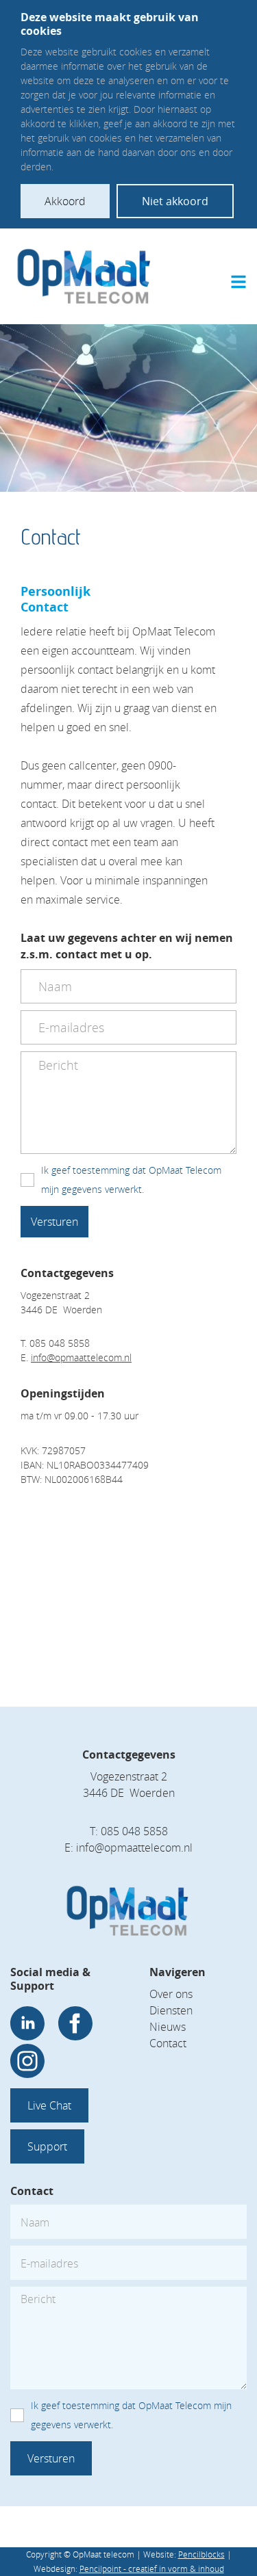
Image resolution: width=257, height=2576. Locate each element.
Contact (168, 2043)
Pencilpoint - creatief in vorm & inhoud (152, 2568)
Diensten (171, 2010)
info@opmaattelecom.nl (81, 1357)
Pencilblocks (201, 2554)
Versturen (54, 1222)
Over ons (171, 1994)
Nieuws (168, 2027)
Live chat (49, 2105)
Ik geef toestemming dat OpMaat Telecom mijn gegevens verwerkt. (131, 1180)
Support (47, 2146)
